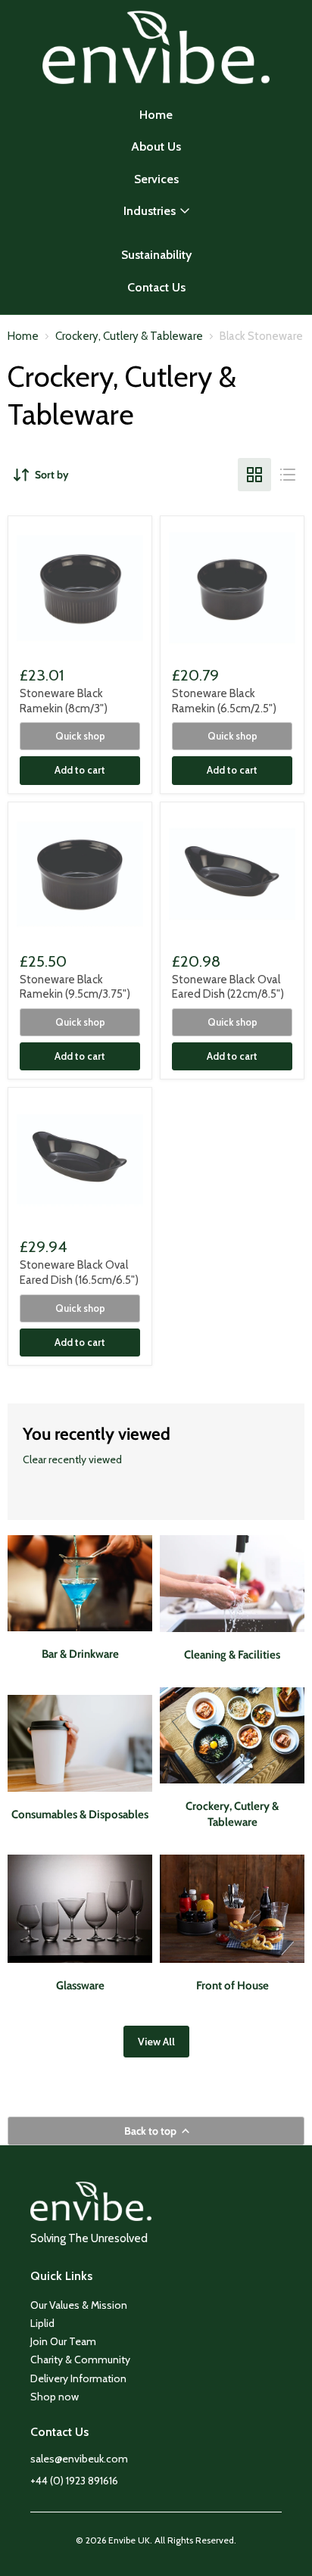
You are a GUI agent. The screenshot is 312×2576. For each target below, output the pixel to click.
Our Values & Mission (79, 2305)
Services (156, 179)
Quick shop (80, 736)
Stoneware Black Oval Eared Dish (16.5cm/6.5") (79, 1272)
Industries (150, 211)
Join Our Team (63, 2341)
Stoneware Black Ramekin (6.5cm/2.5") (224, 701)
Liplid (42, 2323)
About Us (156, 146)
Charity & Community (80, 2360)
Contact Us (156, 287)
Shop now (55, 2397)
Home (156, 115)
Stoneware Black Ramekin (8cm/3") (64, 701)
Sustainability (156, 255)
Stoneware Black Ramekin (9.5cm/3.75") (75, 987)
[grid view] (254, 475)
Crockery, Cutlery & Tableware (129, 336)
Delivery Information (78, 2378)
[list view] (288, 475)
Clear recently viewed (72, 1459)
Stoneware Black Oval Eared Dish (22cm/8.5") (228, 987)
